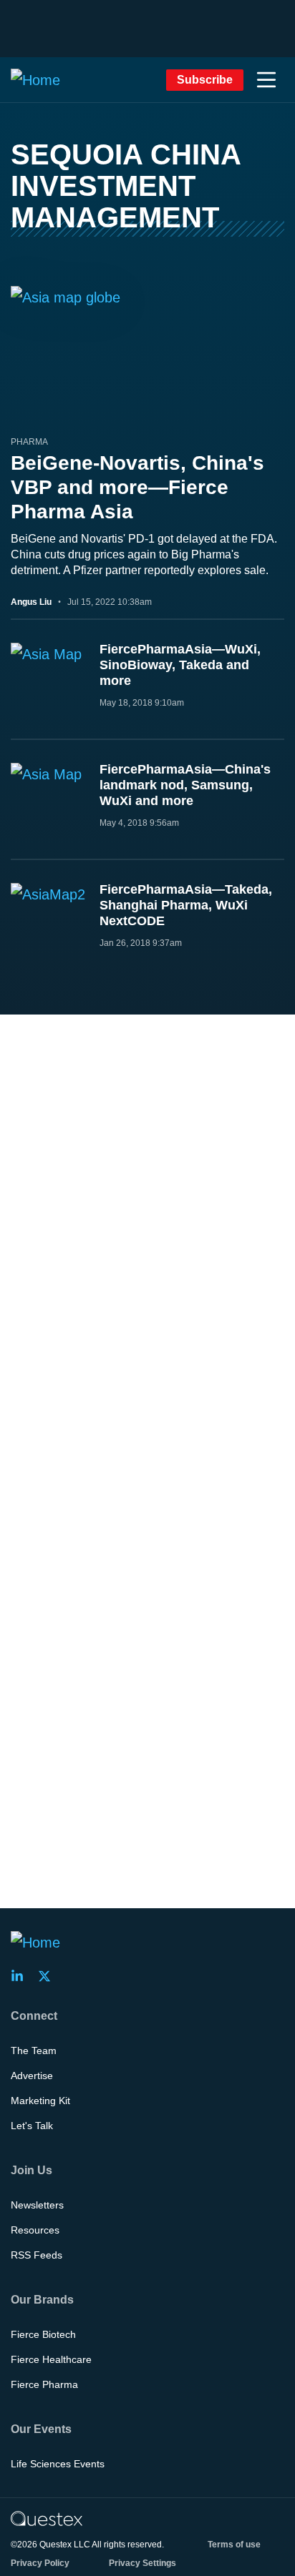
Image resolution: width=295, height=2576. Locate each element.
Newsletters (37, 2205)
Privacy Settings (142, 2563)
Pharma (29, 442)
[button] (266, 80)
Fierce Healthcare (51, 2359)
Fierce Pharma (44, 2384)
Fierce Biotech (43, 2334)
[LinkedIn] (21, 1976)
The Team (34, 2051)
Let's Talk (32, 2126)
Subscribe (205, 80)
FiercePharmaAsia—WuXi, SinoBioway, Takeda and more (180, 665)
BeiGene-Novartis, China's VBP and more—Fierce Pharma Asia (137, 487)
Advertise (32, 2076)
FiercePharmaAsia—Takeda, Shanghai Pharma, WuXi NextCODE (186, 905)
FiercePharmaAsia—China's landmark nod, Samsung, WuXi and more (185, 785)
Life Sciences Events (58, 2464)
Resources (35, 2230)
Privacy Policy (40, 2563)
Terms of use (234, 2545)
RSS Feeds (37, 2255)
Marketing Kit (40, 2101)
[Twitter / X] (49, 1976)
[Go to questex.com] (47, 2518)
